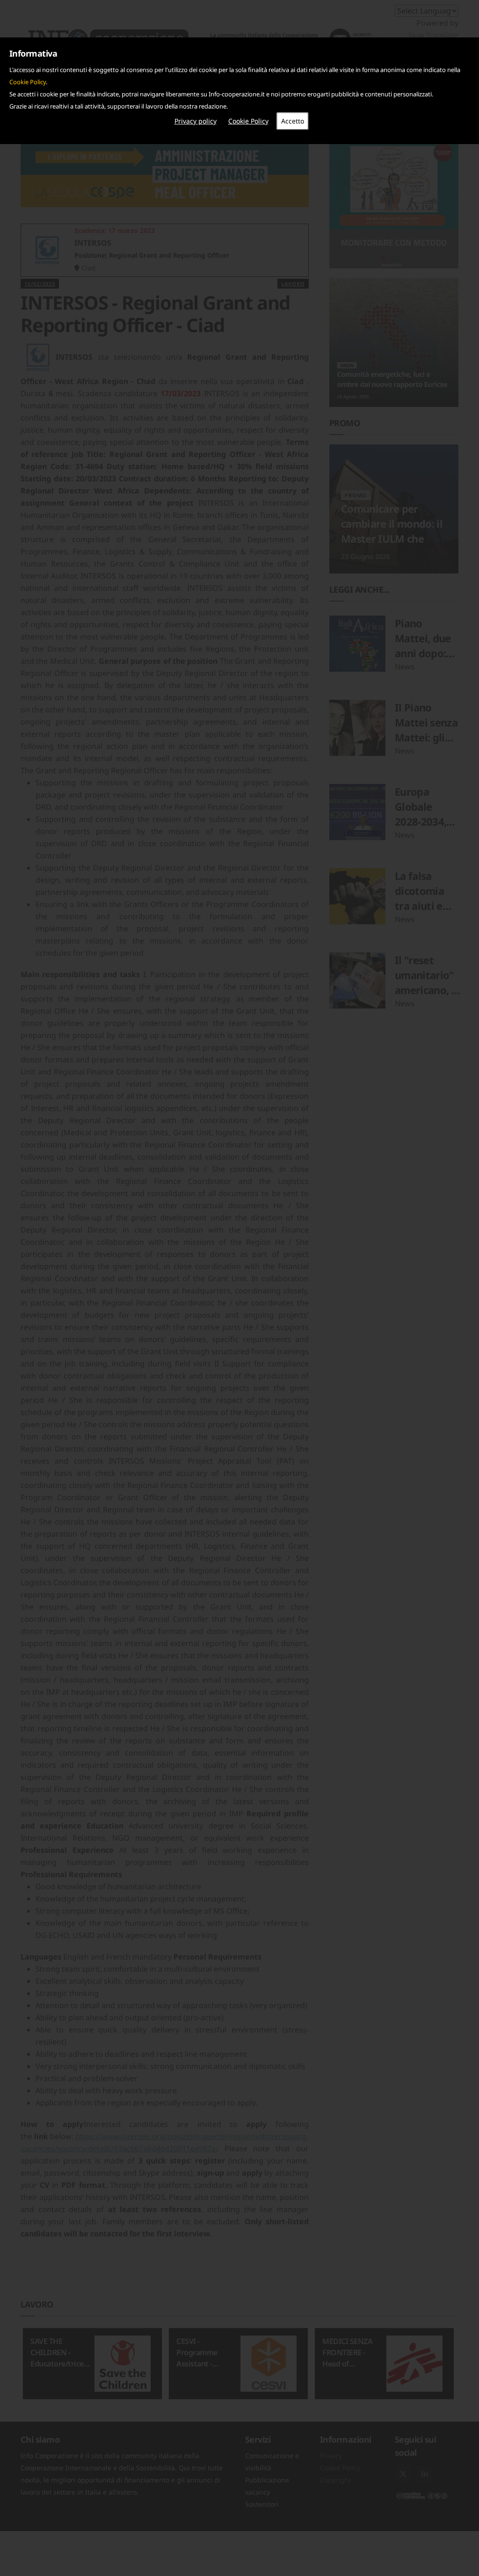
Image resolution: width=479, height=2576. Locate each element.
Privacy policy (196, 121)
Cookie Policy (28, 82)
